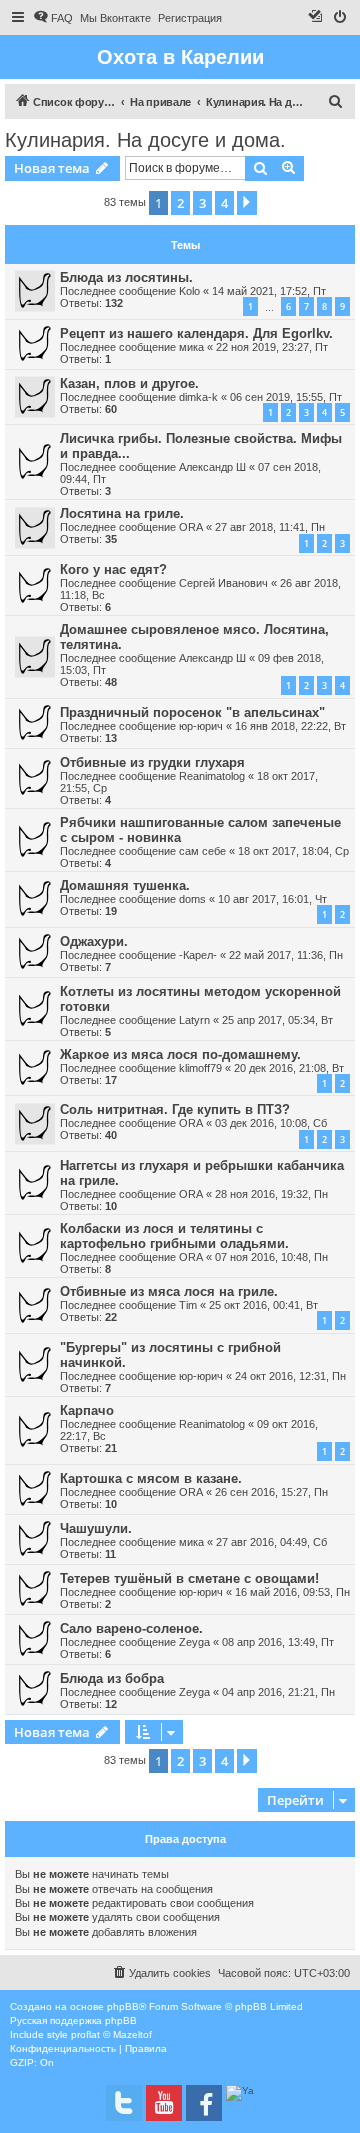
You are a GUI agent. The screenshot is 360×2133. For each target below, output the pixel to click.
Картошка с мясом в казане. (151, 1478)
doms (192, 899)
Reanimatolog (212, 776)
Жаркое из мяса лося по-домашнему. (180, 1054)
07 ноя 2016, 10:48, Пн (271, 1257)
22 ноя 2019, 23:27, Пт (272, 347)
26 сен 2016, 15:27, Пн (271, 1492)
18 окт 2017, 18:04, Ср (293, 851)
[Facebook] (204, 2103)
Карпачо (87, 1410)
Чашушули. (96, 1528)
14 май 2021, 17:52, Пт (269, 291)
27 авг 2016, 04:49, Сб (271, 1542)
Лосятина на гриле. (122, 513)
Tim (188, 1305)
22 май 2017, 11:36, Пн (286, 955)
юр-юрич (201, 726)
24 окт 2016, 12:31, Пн (290, 1376)
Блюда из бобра (112, 1678)
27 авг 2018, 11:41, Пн (270, 527)
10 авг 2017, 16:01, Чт (272, 899)
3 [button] (202, 203)
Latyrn (194, 1020)
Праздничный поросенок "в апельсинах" (192, 712)
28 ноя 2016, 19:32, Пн (271, 1194)
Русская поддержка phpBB (73, 2020)
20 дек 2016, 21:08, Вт (289, 1068)
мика (191, 347)
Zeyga (194, 1642)
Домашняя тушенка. (125, 885)
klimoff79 (200, 1068)
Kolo (189, 291)
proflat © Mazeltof (111, 2034)
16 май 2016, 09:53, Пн (292, 1592)
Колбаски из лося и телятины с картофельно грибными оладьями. (174, 1236)
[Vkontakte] (124, 2103)
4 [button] (224, 203)
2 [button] (180, 203)
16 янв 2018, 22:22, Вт (290, 726)
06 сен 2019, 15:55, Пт (286, 397)
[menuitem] (53, 18)
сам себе (202, 851)
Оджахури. (94, 941)
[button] (247, 203)
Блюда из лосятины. (126, 277)
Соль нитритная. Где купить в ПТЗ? (175, 1109)
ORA (191, 527)
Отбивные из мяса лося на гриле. (169, 1291)
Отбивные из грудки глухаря (152, 762)
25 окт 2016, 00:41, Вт (263, 1305)
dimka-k (198, 397)
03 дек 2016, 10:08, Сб (271, 1123)
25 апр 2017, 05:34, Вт (277, 1020)
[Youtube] (164, 2103)
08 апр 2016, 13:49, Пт (278, 1642)
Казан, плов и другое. (129, 383)
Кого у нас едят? (113, 569)
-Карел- (198, 955)
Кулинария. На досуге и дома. (145, 140)
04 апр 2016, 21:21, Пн (278, 1692)
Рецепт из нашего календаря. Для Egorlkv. (196, 333)
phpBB (123, 2006)
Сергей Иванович (223, 583)
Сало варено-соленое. (131, 1628)
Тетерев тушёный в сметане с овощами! (189, 1578)
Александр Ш (212, 467)
